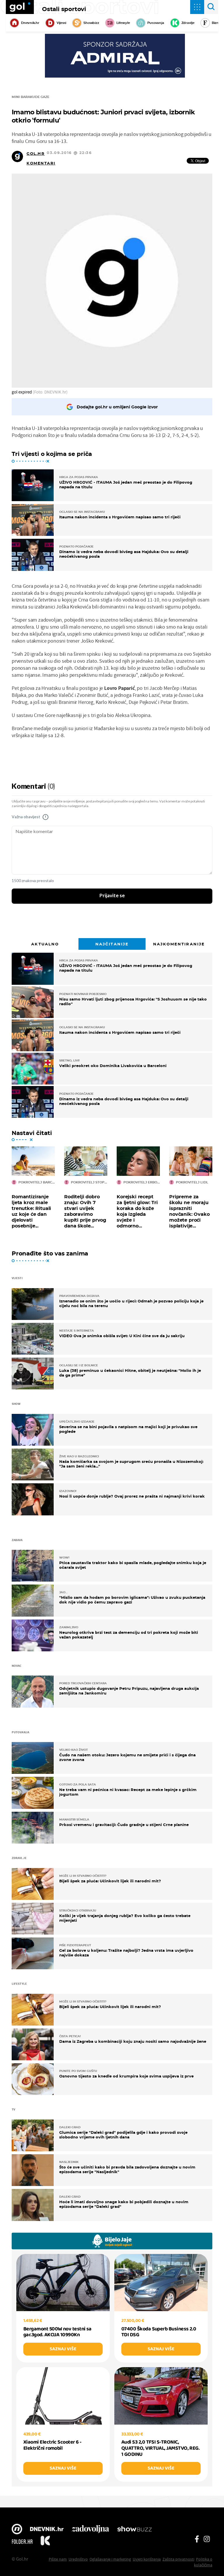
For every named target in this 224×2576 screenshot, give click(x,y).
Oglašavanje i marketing (110, 2559)
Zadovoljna (90, 2530)
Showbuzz (134, 2530)
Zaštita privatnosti (178, 2559)
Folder (22, 2542)
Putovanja (156, 23)
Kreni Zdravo (45, 2542)
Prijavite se (112, 896)
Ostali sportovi (64, 9)
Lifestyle (123, 23)
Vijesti (61, 23)
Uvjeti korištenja (147, 2559)
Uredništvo (78, 2559)
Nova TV (17, 2530)
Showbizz (91, 23)
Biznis (217, 23)
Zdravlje (188, 23)
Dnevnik (47, 2530)
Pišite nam (58, 2559)
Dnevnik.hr (30, 23)
